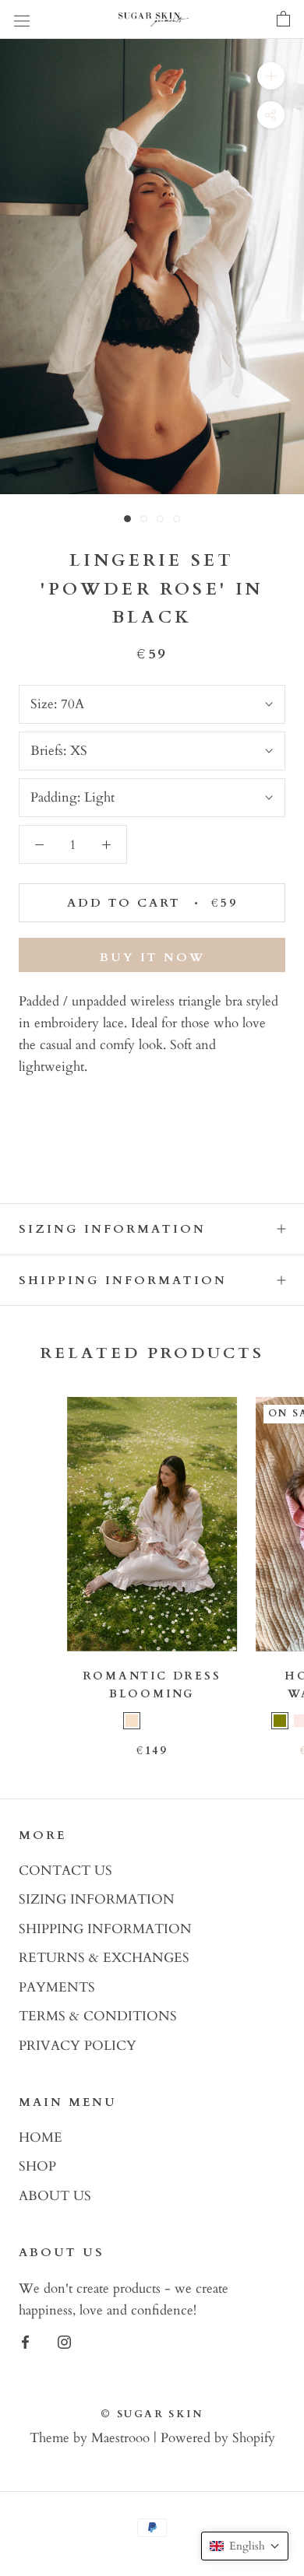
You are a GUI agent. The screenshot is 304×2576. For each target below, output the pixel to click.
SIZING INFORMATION (97, 1899)
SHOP (37, 2166)
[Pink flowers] (152, 1721)
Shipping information (123, 1280)
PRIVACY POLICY (78, 2046)
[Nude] (132, 1721)
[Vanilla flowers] (172, 1721)
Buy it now (152, 957)
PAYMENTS (57, 1987)
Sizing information (112, 1229)
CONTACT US (65, 1871)
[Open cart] (283, 19)
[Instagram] (64, 2341)
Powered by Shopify (218, 2438)
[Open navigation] (22, 20)
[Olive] (280, 1721)
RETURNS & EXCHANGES (104, 1958)
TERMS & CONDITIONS (98, 2016)
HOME (41, 2137)
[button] (245, 2546)
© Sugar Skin (152, 2414)
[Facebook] (25, 2341)
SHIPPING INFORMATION (105, 1929)
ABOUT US (55, 2196)
